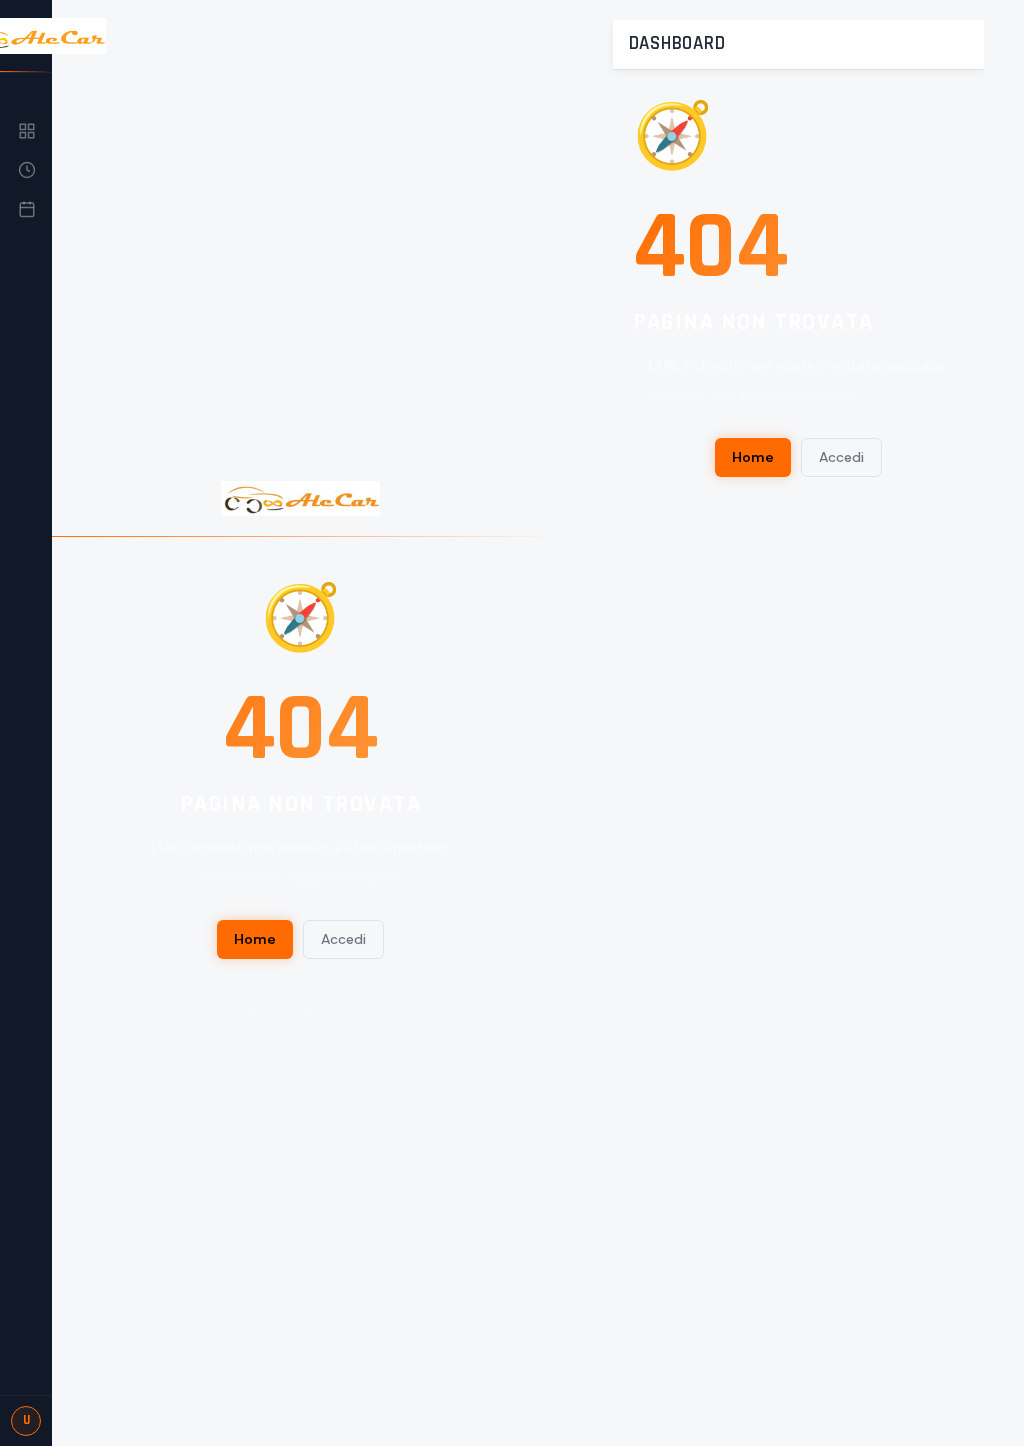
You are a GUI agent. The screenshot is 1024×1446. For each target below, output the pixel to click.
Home (255, 939)
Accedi (343, 939)
